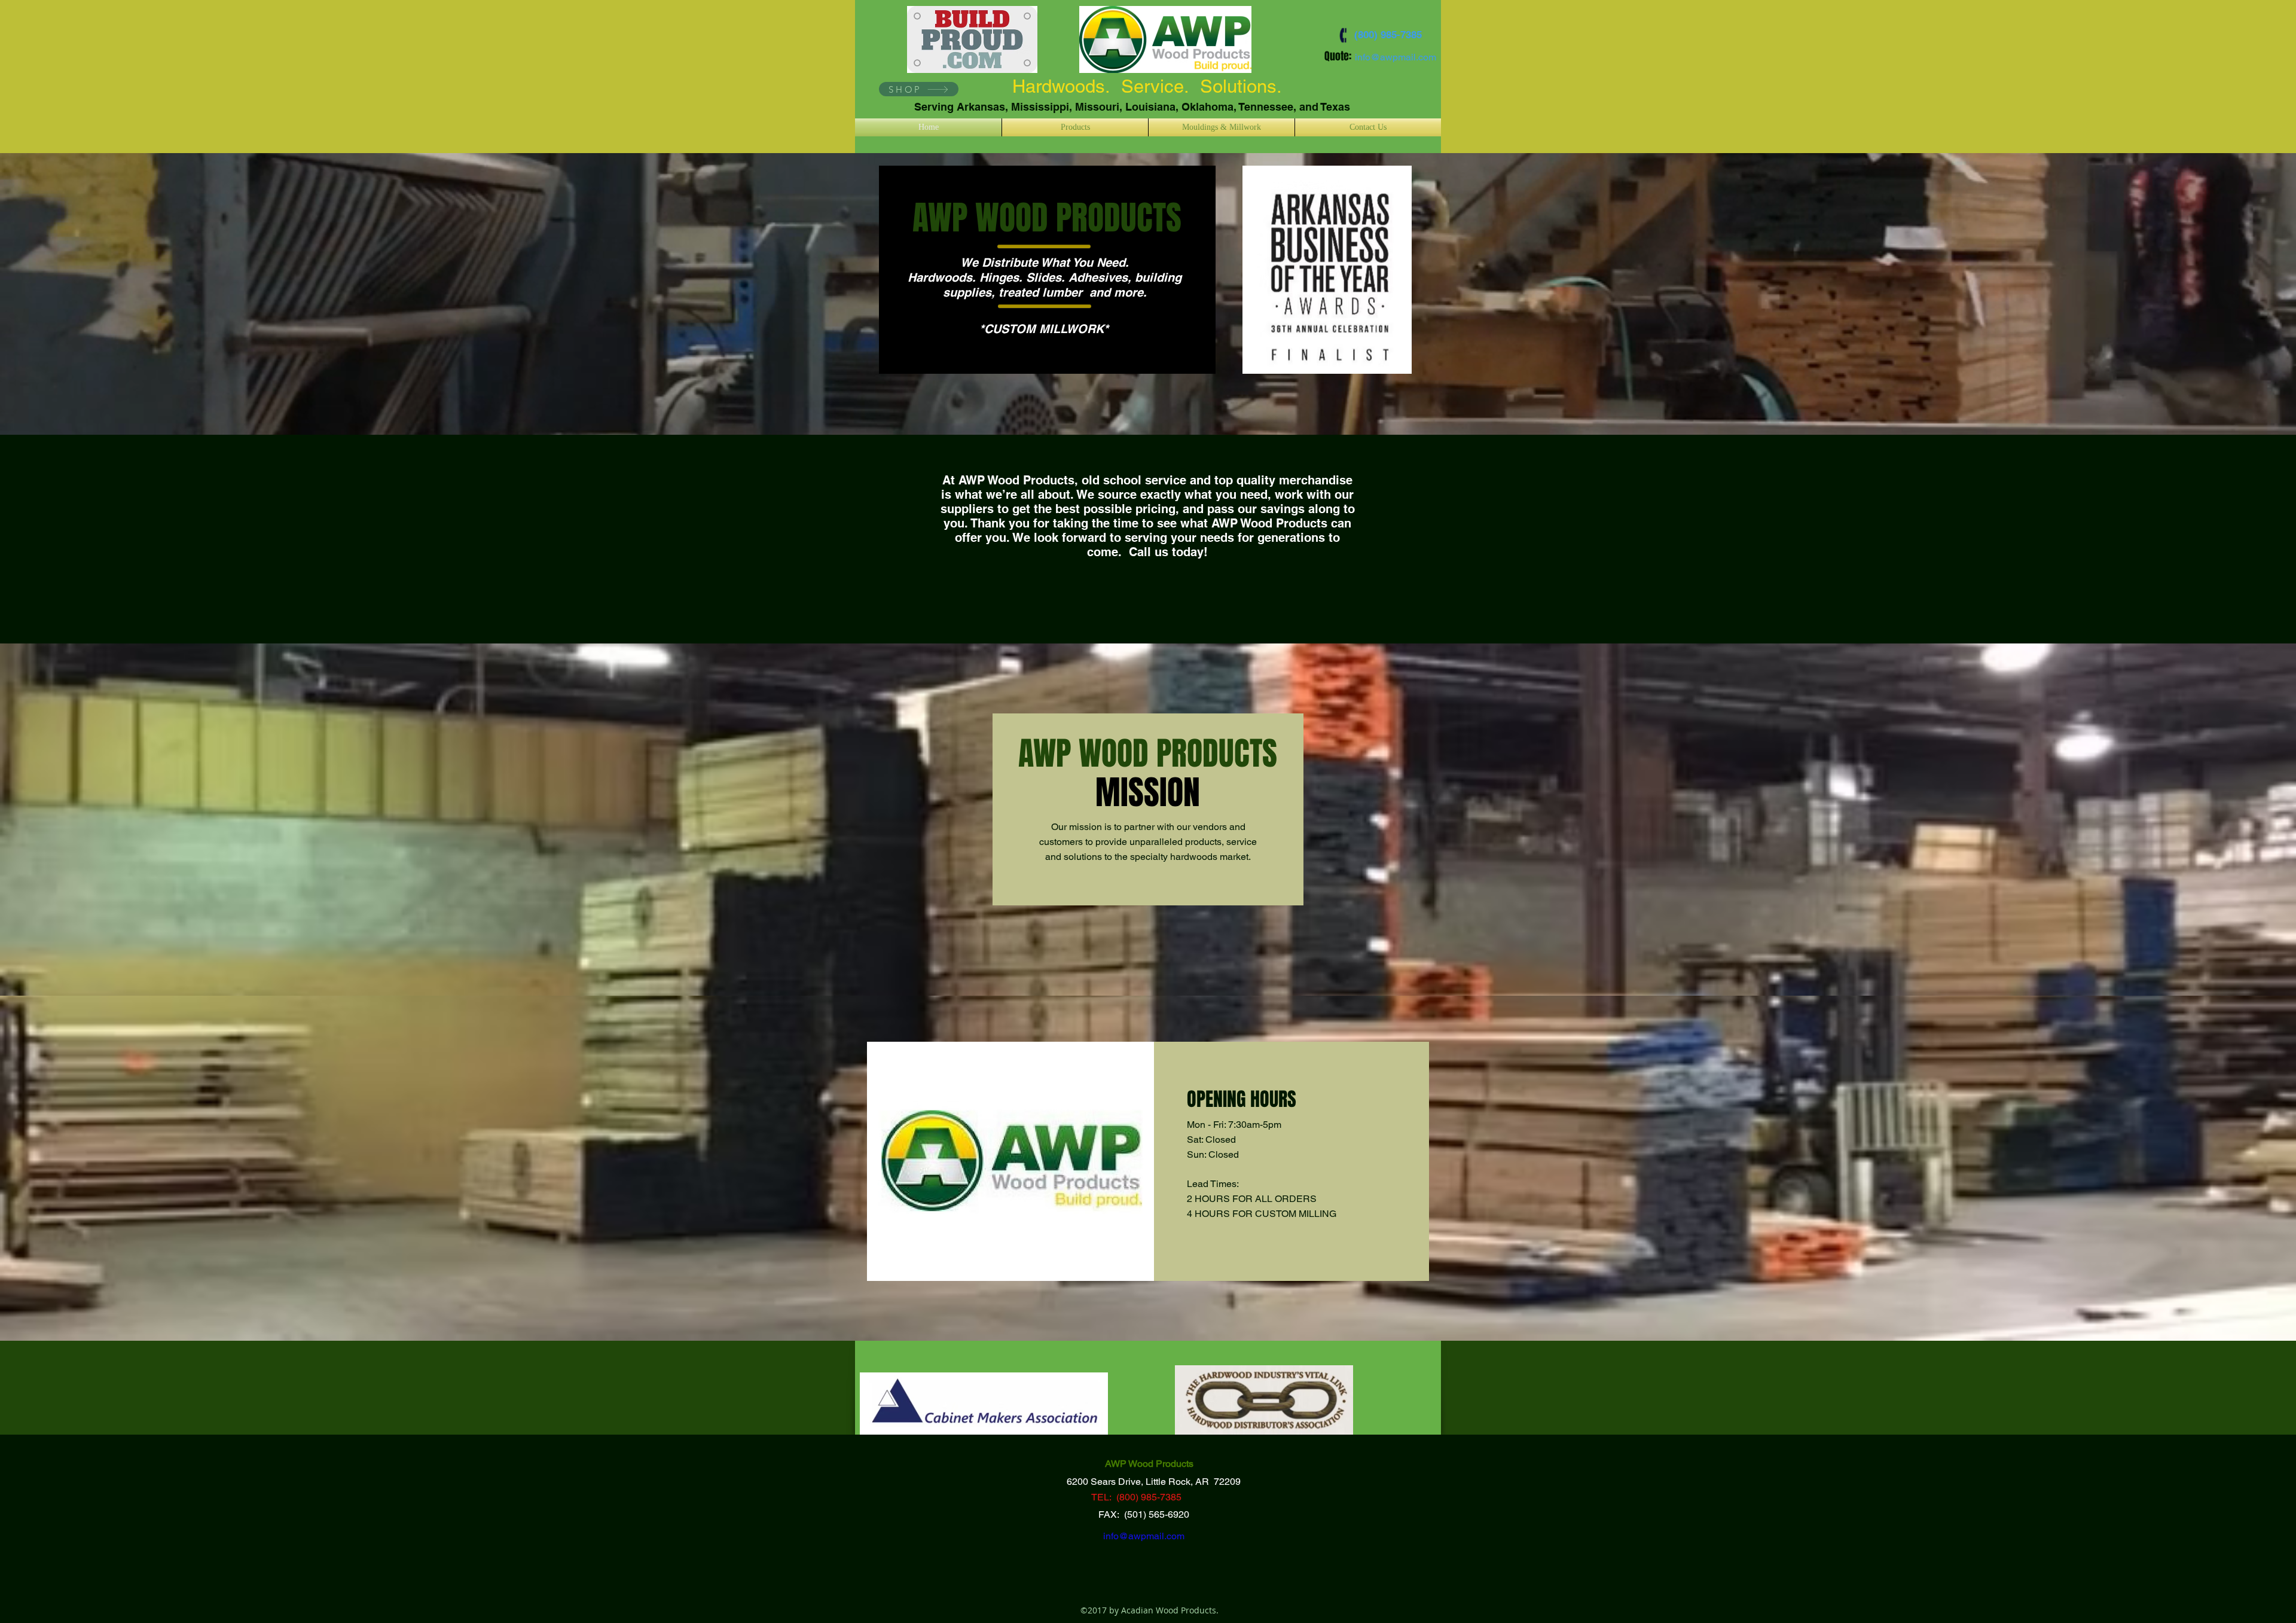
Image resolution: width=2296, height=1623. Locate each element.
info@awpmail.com (1396, 57)
